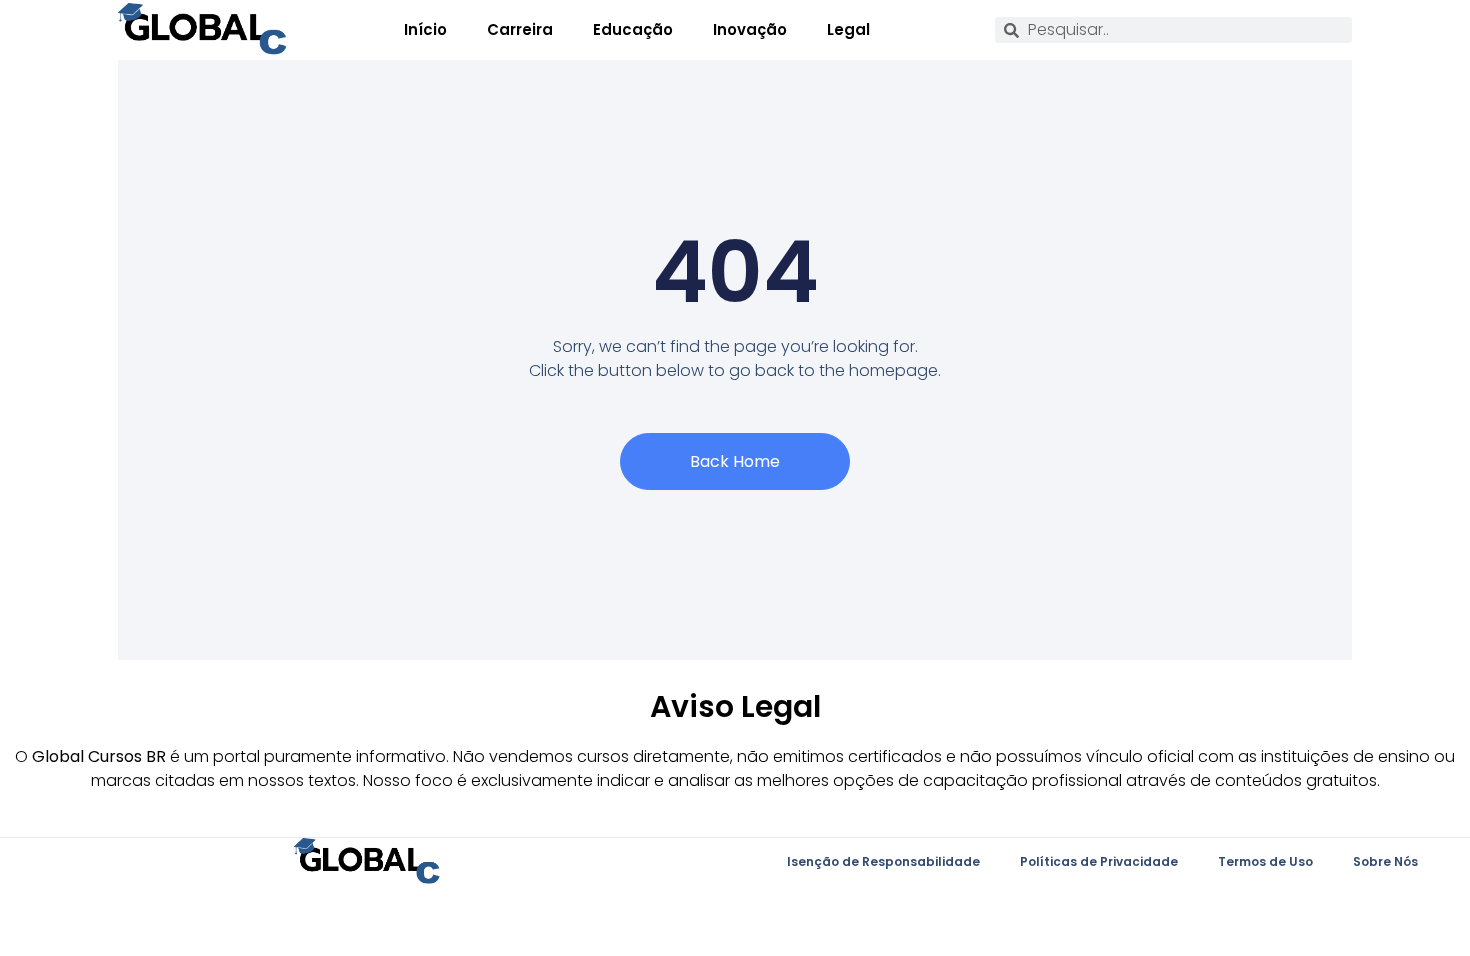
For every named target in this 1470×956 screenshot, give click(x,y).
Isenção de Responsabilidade (883, 861)
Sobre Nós (1385, 861)
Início (425, 29)
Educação (633, 29)
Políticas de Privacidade (1099, 861)
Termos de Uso (1265, 861)
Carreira (520, 29)
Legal (848, 29)
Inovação (750, 29)
